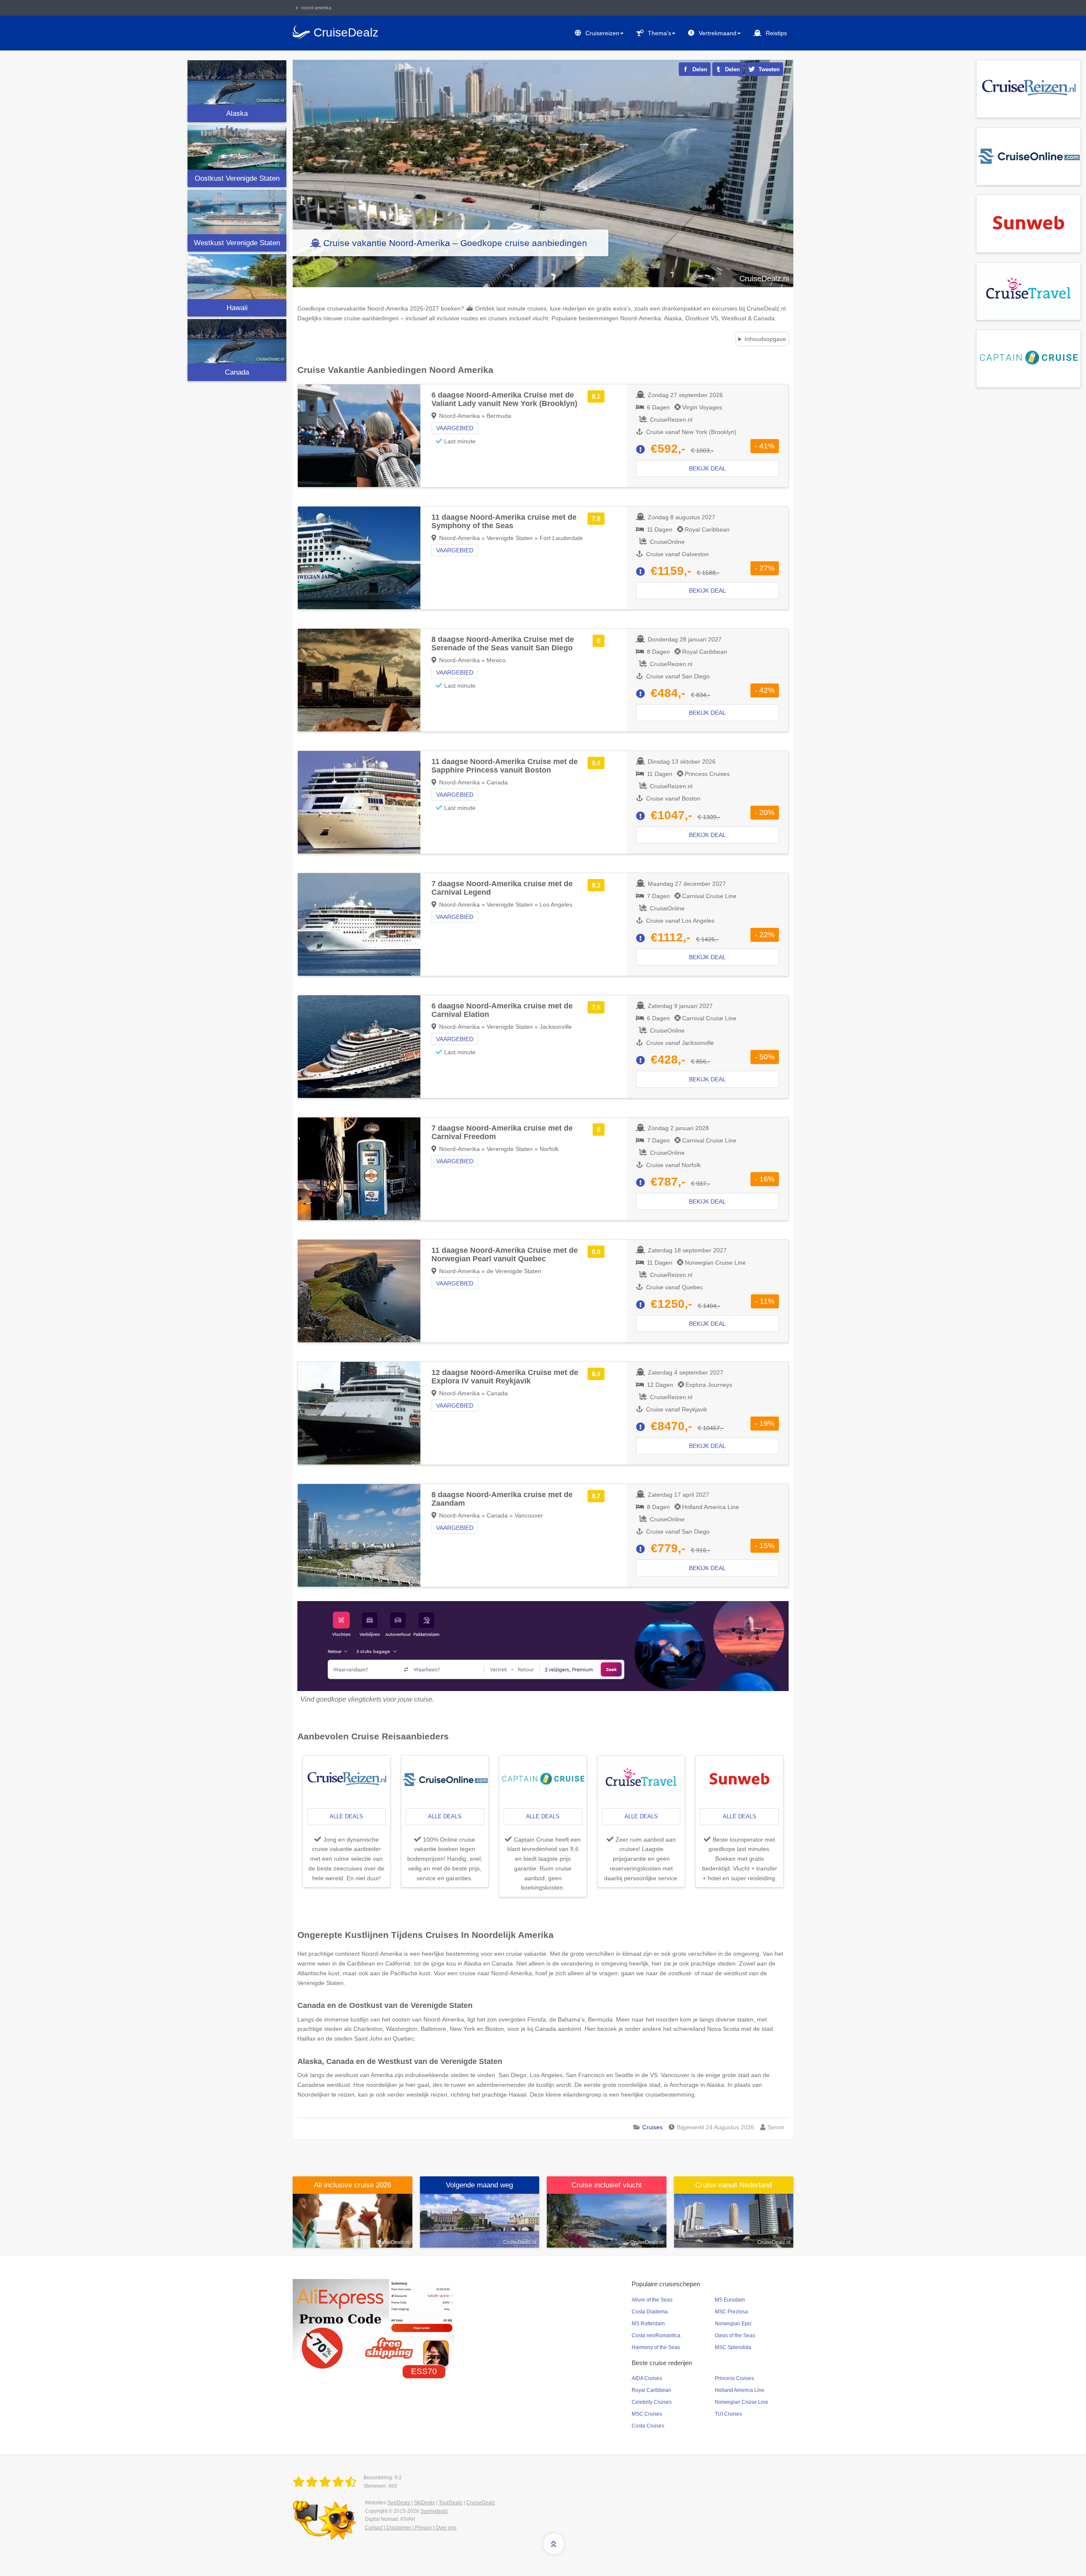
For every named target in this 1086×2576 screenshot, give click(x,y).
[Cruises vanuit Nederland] (734, 2220)
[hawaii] (237, 276)
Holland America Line (740, 2390)
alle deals (346, 1816)
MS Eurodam (730, 2300)
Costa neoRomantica (656, 2335)
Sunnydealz (434, 2511)
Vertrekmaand (718, 33)
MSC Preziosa (731, 2312)
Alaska (237, 113)
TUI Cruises (728, 2414)
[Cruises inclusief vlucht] (607, 2220)
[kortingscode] (374, 2324)
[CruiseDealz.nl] (326, 2482)
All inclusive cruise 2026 (353, 2185)
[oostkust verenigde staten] (237, 147)
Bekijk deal (707, 468)
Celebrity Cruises (652, 2402)
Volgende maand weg (479, 2185)
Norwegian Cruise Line (742, 2402)
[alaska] (237, 83)
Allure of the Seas (652, 2300)
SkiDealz (424, 2503)
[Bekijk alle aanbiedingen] (1029, 88)
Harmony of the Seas (656, 2347)
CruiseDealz (481, 2503)
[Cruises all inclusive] (353, 2220)
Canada (237, 372)
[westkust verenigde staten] (237, 212)
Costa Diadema (650, 2312)
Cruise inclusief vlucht (607, 2185)
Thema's (659, 33)
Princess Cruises (734, 2378)
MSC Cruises (647, 2414)
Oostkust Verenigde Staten (237, 178)
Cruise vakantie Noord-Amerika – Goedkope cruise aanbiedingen (455, 243)
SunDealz (399, 2503)
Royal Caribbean (651, 2390)
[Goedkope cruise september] (480, 2220)
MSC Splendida (733, 2347)
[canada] (237, 341)
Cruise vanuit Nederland (733, 2185)
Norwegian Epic (733, 2324)
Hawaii (237, 308)
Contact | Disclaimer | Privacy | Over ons (411, 2528)
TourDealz (451, 2503)
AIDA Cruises (647, 2378)
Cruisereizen (602, 33)
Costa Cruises (648, 2426)
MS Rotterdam (648, 2324)
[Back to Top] (554, 2544)
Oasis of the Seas (735, 2335)
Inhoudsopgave (765, 339)
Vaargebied (455, 428)
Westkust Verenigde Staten (237, 243)
